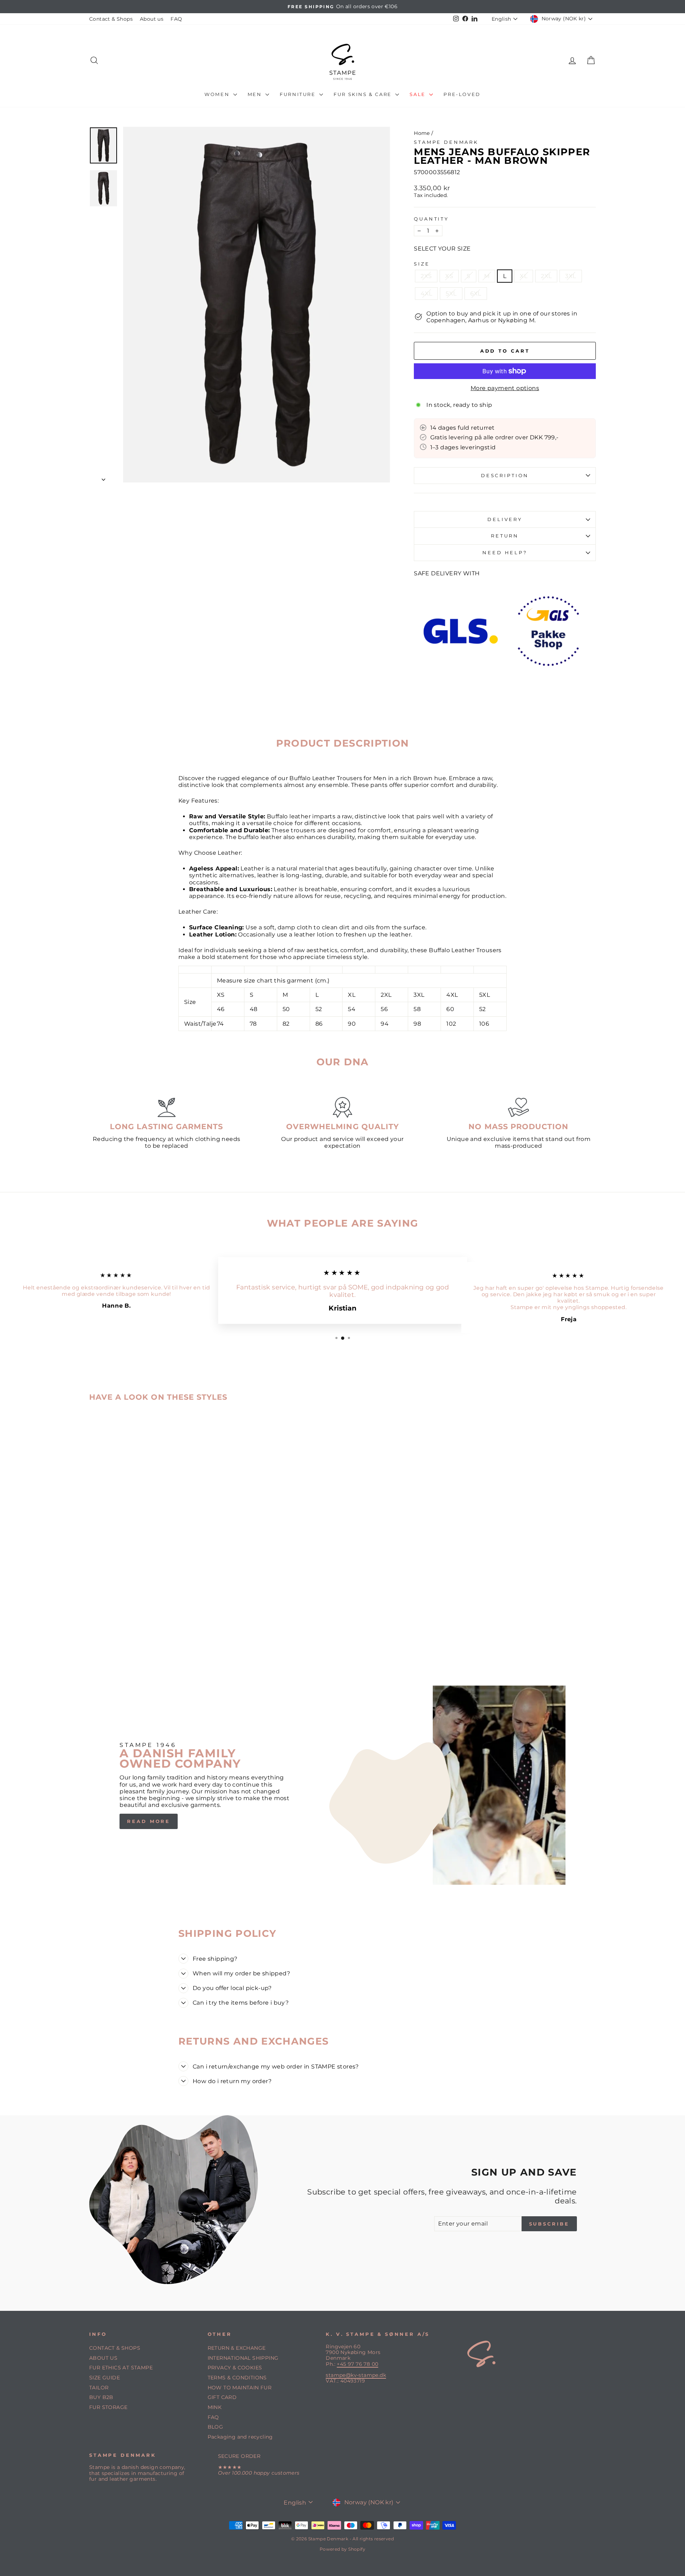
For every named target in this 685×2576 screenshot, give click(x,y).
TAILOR (99, 2388)
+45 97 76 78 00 (357, 2364)
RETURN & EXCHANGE (237, 2348)
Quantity (431, 219)
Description (505, 476)
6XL (476, 294)
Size (422, 264)
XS (449, 276)
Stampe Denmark (446, 142)
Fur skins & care (364, 94)
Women (218, 94)
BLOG (215, 2427)
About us (152, 19)
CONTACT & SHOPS (115, 2348)
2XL (546, 276)
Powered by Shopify (342, 2549)
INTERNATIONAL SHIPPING (243, 2358)
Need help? (505, 553)
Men (256, 94)
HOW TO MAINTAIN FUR (240, 2388)
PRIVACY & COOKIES (235, 2368)
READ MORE (149, 1821)
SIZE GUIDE (105, 2378)
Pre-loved (462, 94)
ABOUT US (103, 2358)
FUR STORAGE (108, 2407)
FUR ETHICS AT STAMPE (121, 2368)
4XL (426, 294)
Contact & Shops (111, 19)
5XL (451, 294)
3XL (570, 276)
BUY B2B (101, 2397)
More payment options (505, 388)
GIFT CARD (222, 2397)
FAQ (176, 19)
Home (422, 133)
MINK (215, 2407)
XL (524, 276)
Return (505, 536)
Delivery (505, 519)
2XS (426, 276)
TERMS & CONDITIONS (237, 2378)
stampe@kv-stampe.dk (356, 2375)
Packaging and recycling (240, 2437)
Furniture (299, 94)
